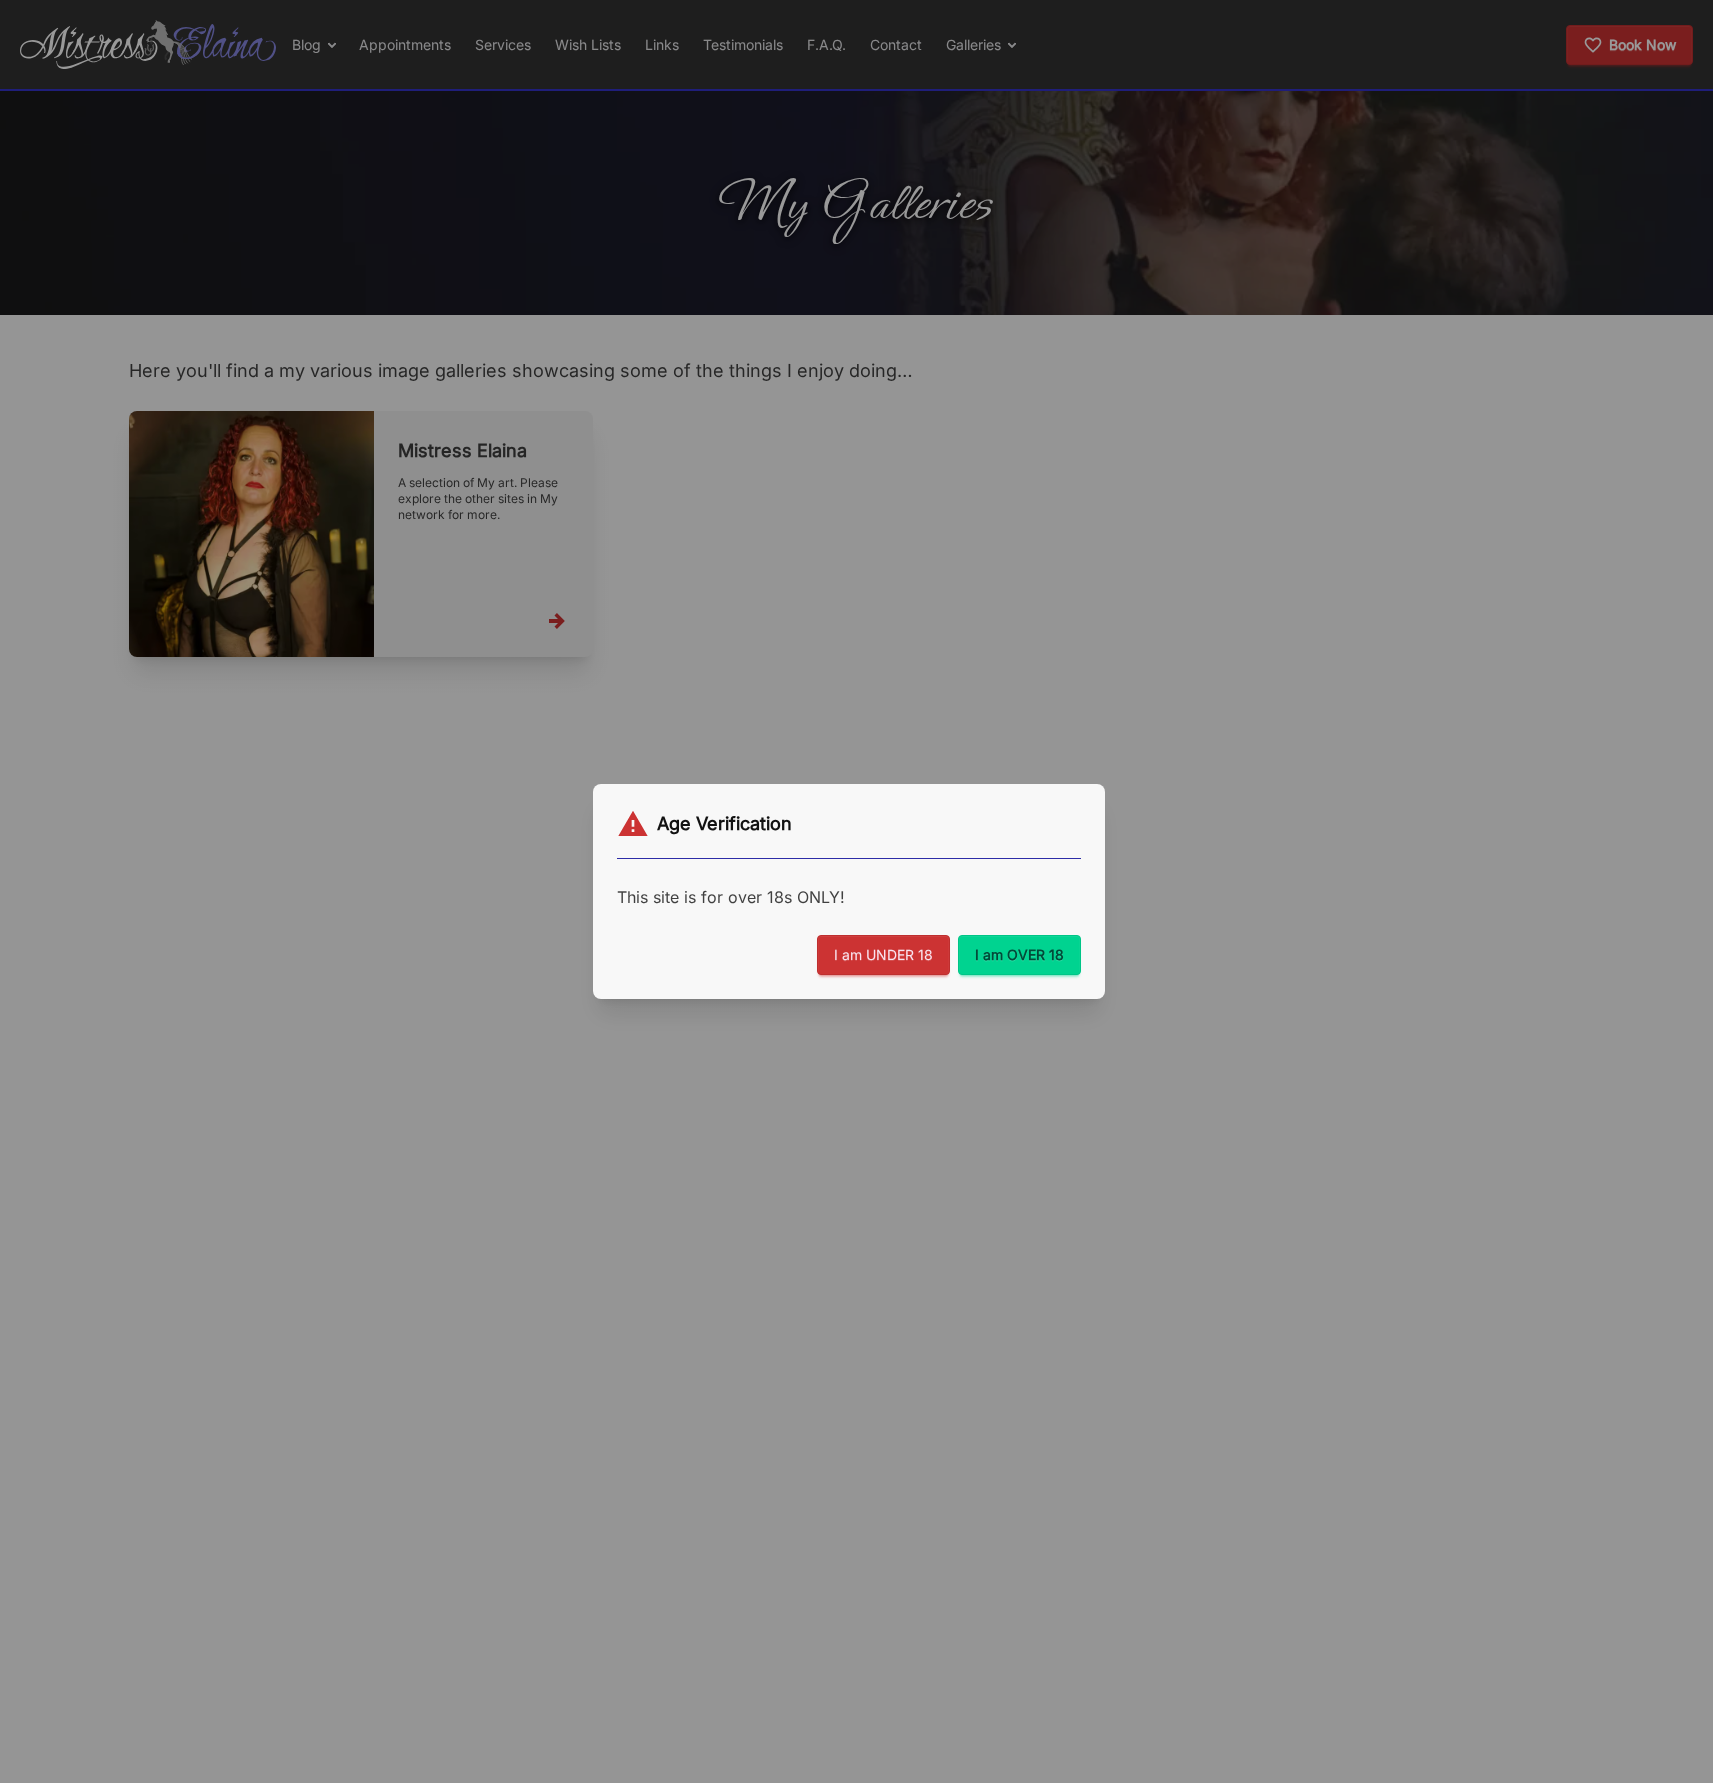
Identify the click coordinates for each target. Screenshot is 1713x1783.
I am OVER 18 (1019, 954)
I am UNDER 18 (883, 954)
